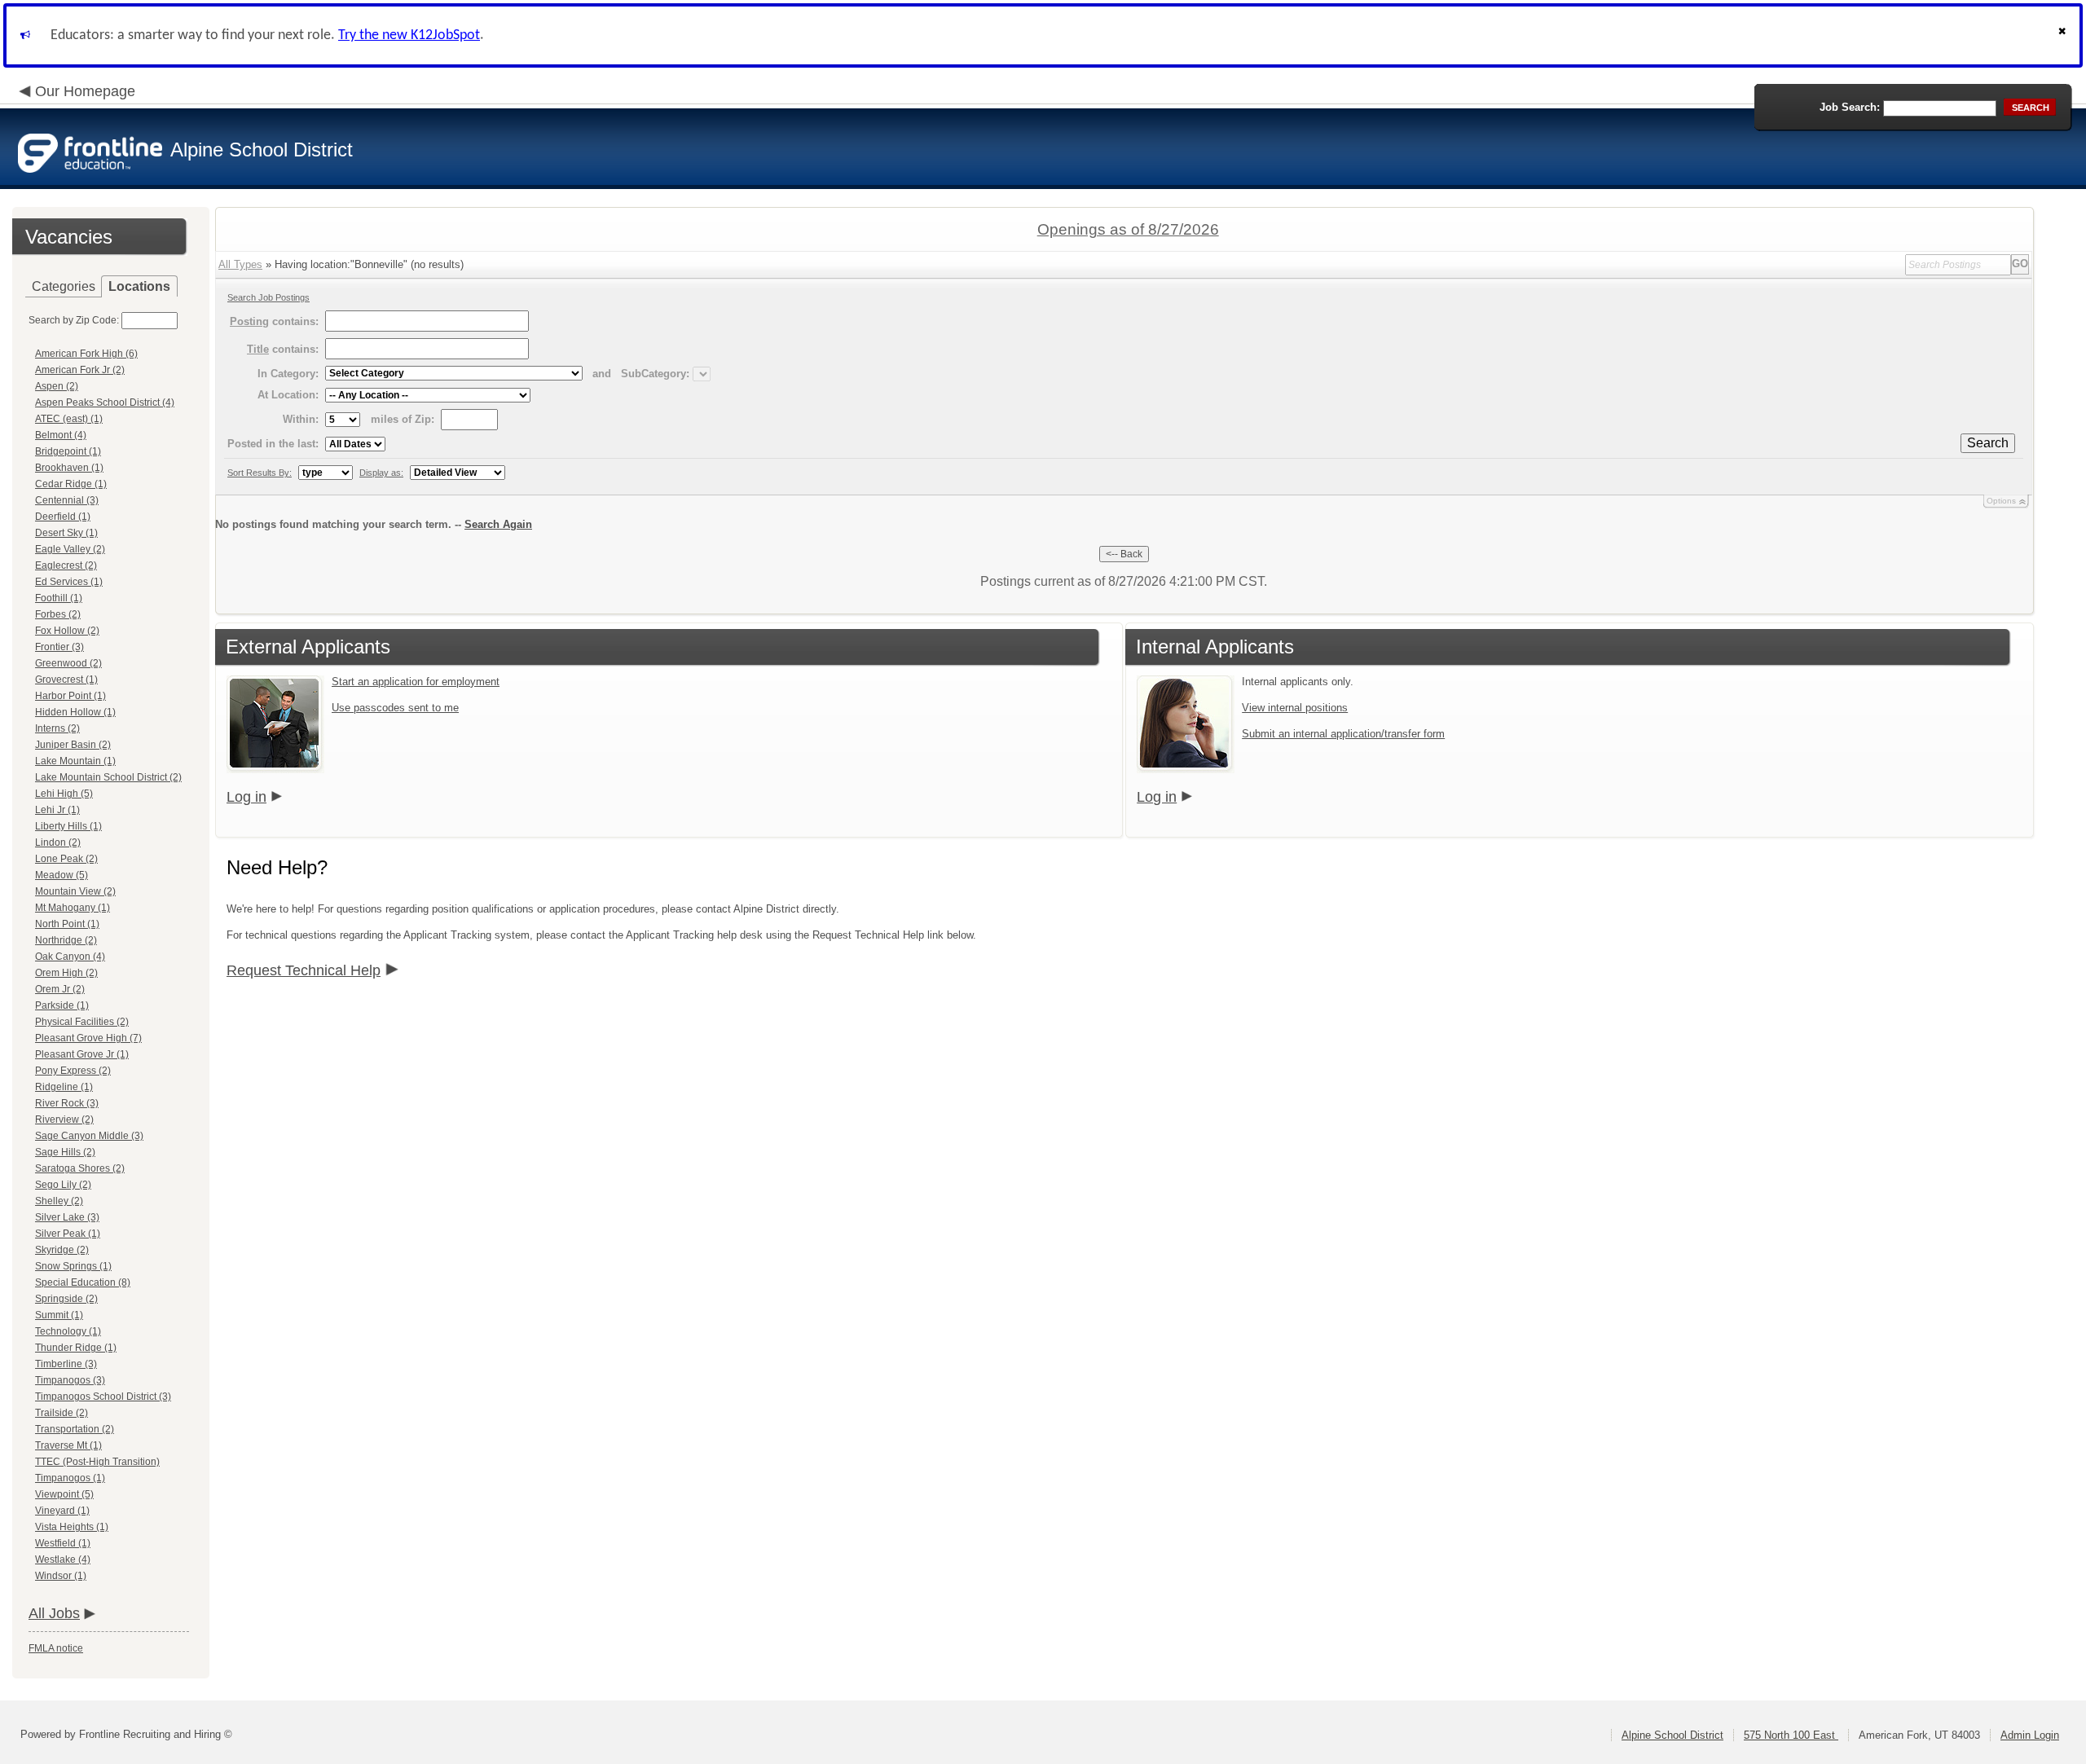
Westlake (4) (63, 1559)
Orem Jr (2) (60, 989)
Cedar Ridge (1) (71, 484)
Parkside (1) (62, 1005)
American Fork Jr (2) (80, 370)
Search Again (498, 524)
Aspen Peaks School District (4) (105, 403)
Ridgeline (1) (64, 1087)
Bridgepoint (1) (68, 451)
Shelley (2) (59, 1201)
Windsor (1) (61, 1576)
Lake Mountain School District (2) (108, 777)
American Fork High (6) (86, 354)
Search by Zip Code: (74, 320)
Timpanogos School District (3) (103, 1397)
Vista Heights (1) (72, 1527)
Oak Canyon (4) (70, 957)
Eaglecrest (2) (66, 565)
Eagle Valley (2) (70, 549)
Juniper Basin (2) (73, 745)
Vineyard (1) (62, 1511)
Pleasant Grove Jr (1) (82, 1054)
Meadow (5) (62, 875)
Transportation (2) (75, 1429)
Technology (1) (68, 1331)
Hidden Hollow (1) (75, 712)
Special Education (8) (83, 1282)
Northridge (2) (66, 940)
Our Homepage (85, 91)
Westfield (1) (63, 1543)
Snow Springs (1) (73, 1266)
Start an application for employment (416, 682)
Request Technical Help (304, 970)
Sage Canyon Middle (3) (89, 1136)
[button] (2064, 35)
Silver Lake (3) (67, 1217)
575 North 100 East (1791, 1735)
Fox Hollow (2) (67, 631)
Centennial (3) (67, 500)
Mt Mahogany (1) (73, 908)
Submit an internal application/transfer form (1343, 734)
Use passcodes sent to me (395, 708)
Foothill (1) (59, 598)
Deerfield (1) (63, 517)
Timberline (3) (66, 1364)
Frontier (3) (59, 647)
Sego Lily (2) (63, 1185)
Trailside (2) (62, 1413)
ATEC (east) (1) (69, 419)
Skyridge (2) (62, 1250)
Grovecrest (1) (66, 680)
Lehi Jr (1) (57, 810)
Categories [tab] (64, 286)
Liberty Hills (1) (68, 826)
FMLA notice (56, 1648)
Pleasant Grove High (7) (88, 1038)
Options (2001, 501)
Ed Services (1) (69, 582)
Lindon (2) (58, 842)
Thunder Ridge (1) (76, 1348)
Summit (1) (59, 1315)
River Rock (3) (67, 1103)
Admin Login (2030, 1735)
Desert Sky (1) (66, 533)
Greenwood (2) (68, 663)
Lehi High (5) (64, 794)
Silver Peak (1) (68, 1234)
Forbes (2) (58, 614)
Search (1988, 443)
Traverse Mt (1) (68, 1445)
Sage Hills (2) (65, 1152)
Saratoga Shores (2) (80, 1168)
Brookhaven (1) (69, 468)
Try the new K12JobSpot (409, 35)
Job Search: (1850, 107)
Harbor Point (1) (70, 696)
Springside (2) (66, 1299)
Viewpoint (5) (64, 1494)
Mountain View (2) (75, 891)
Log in (246, 797)
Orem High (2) (66, 973)
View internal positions (1295, 708)
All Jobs (54, 1613)
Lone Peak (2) (66, 859)
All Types (240, 264)
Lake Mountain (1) (75, 761)
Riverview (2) (64, 1120)
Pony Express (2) (73, 1071)
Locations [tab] (139, 286)
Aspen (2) (57, 386)
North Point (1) (67, 924)
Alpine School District (1672, 1735)
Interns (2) (57, 728)
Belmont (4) (61, 435)
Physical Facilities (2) (82, 1022)
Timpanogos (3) (70, 1380)
